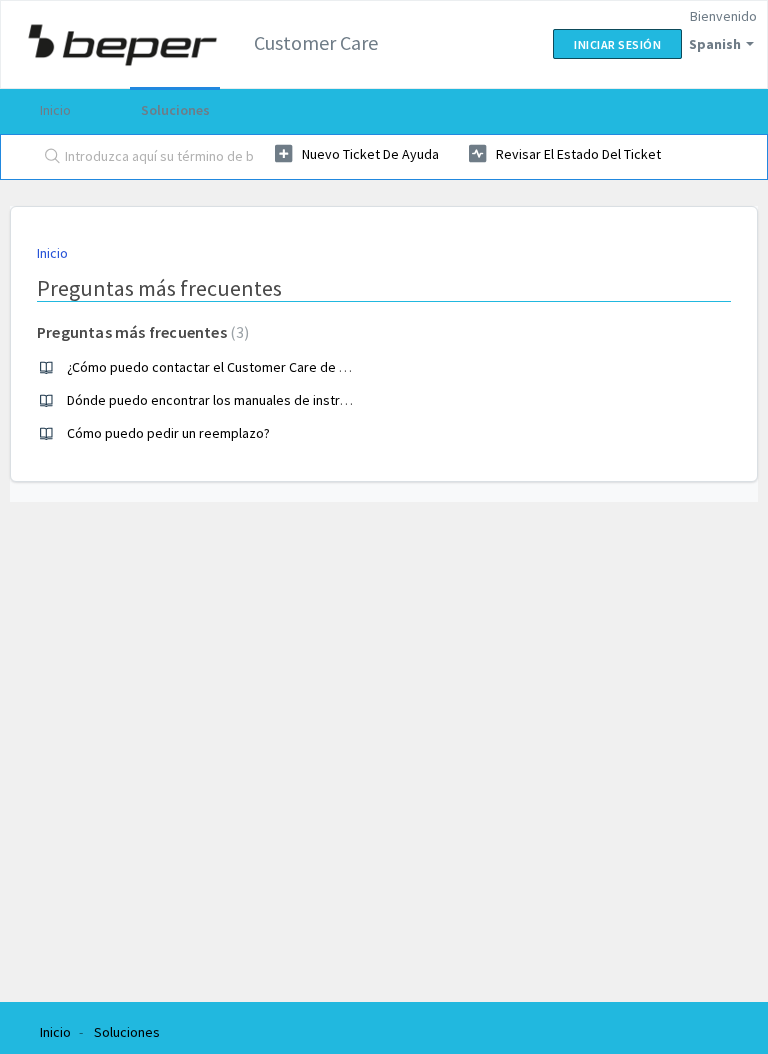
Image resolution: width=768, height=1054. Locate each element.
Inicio (55, 110)
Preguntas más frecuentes (140, 332)
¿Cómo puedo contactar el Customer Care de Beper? (224, 367)
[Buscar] (48, 157)
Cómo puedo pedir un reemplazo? (168, 433)
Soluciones (175, 110)
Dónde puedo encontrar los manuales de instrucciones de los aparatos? (282, 400)
